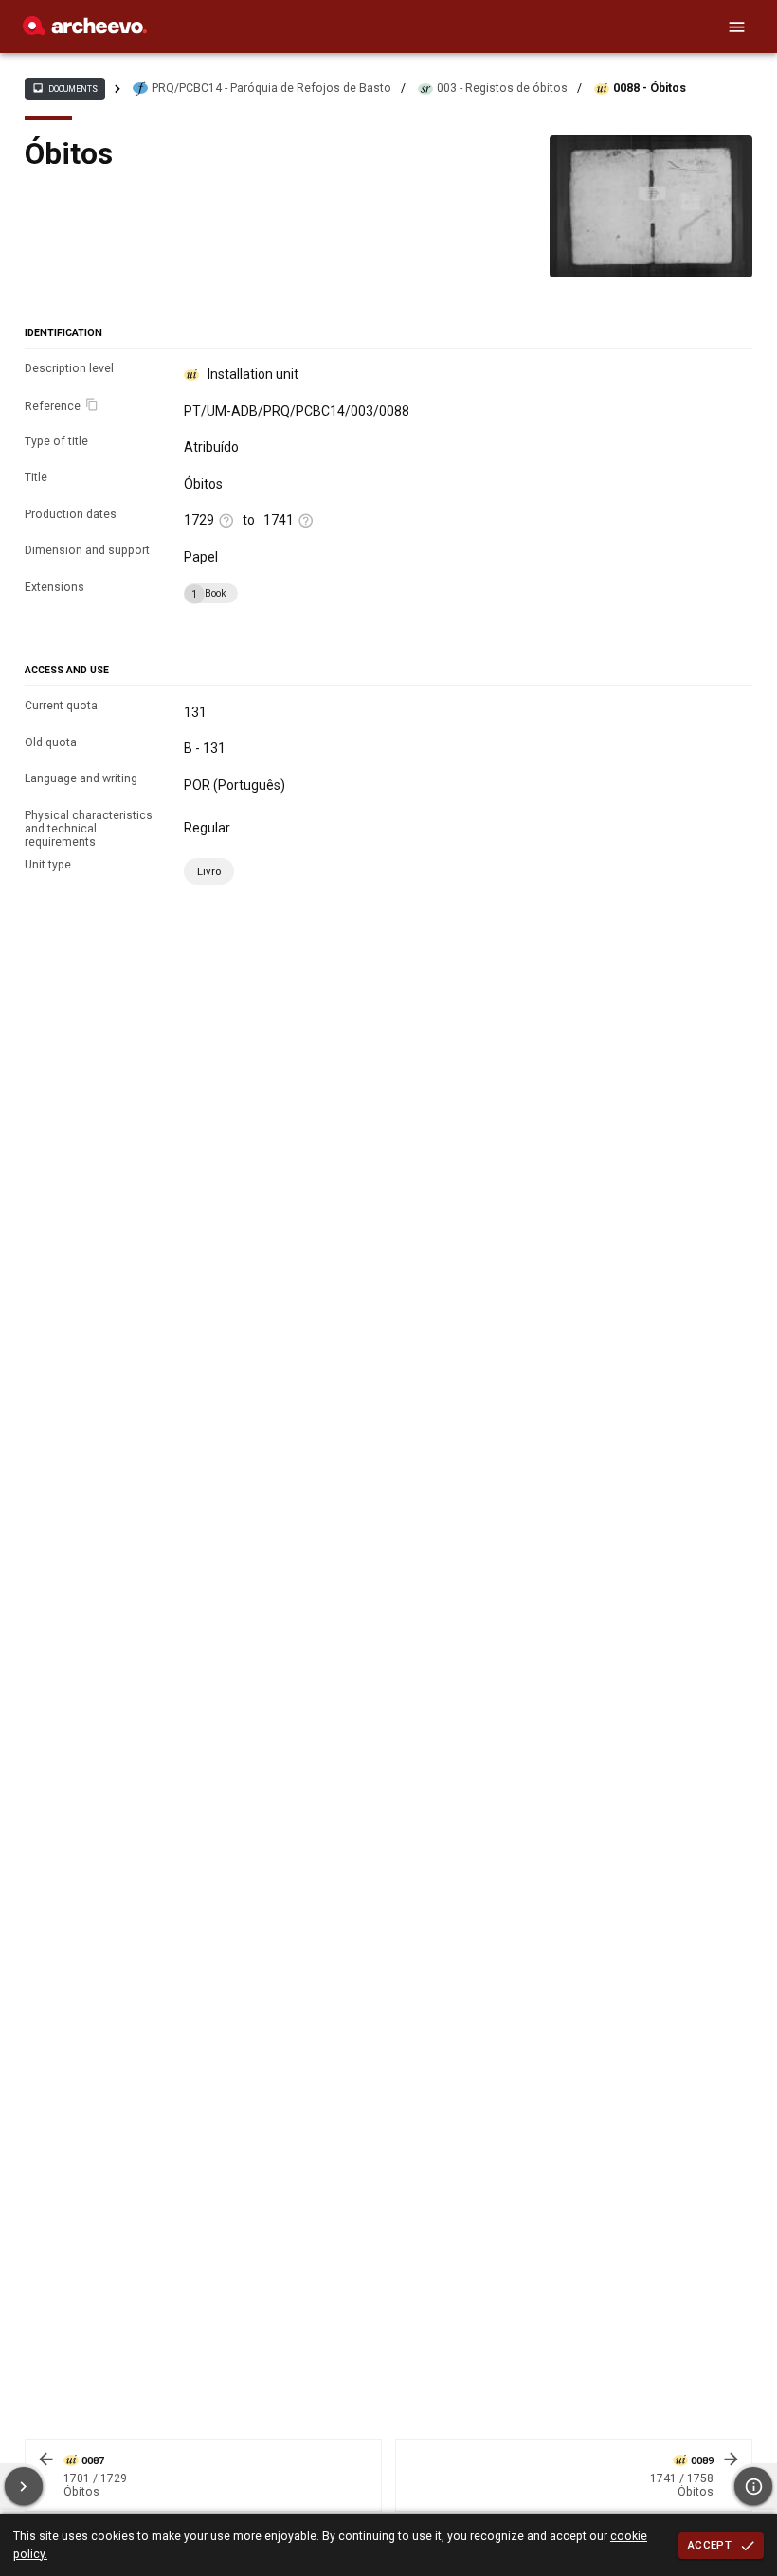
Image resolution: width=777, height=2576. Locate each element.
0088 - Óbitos (650, 88)
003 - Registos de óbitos (502, 88)
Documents (64, 88)
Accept (710, 2545)
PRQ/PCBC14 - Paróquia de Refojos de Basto (271, 88)
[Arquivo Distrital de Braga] (85, 30)
